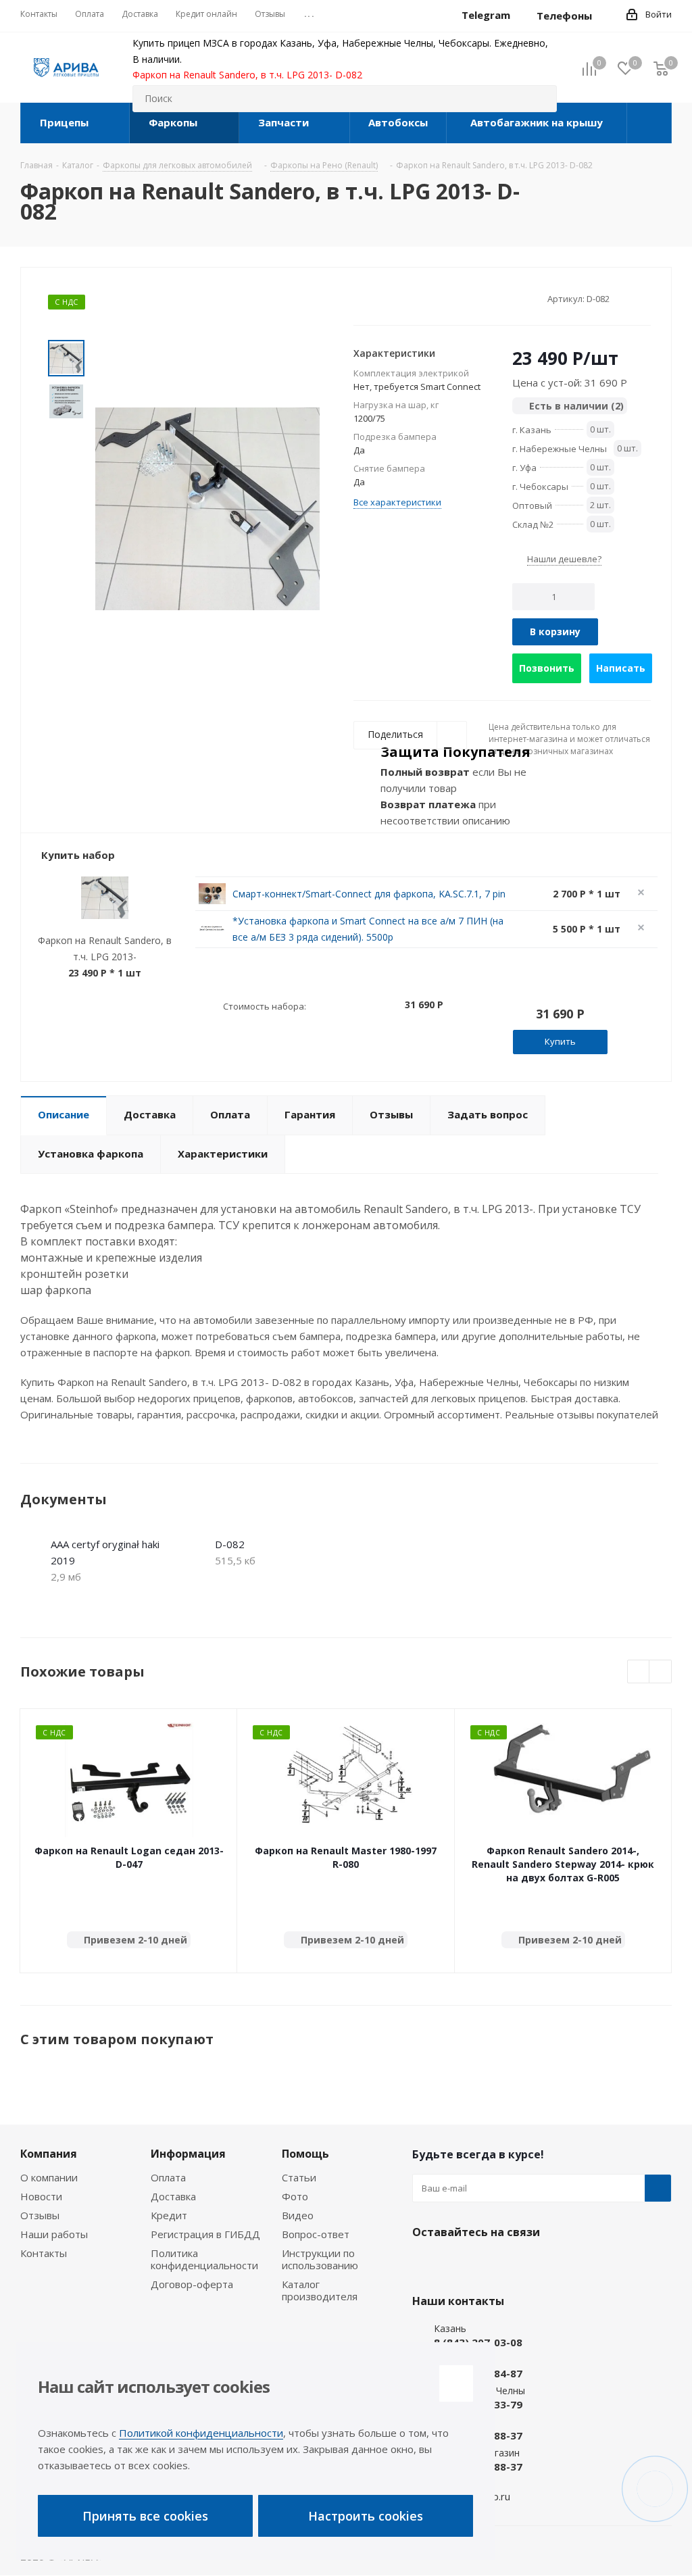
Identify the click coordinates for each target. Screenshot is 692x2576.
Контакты (44, 2253)
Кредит (169, 2215)
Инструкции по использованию (320, 2259)
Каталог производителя (320, 2290)
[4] (398, 298)
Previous (639, 1672)
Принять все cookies (145, 2516)
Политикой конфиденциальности (201, 2433)
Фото (295, 2196)
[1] (360, 298)
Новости (41, 2196)
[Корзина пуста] (661, 68)
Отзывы (40, 2215)
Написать (621, 668)
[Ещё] (649, 123)
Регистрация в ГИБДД (205, 2234)
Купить (560, 1041)
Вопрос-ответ (316, 2234)
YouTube (493, 2264)
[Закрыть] (456, 2383)
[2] (373, 298)
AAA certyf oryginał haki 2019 (105, 1552)
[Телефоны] (603, 16)
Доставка (173, 2196)
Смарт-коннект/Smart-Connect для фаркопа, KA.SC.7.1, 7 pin (369, 894)
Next (661, 1672)
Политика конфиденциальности (204, 2259)
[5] (411, 298)
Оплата (168, 2177)
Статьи (299, 2177)
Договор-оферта (192, 2284)
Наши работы (54, 2234)
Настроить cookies (366, 2516)
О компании (49, 2177)
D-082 (230, 1544)
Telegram (460, 2264)
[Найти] (541, 99)
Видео (298, 2215)
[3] (386, 298)
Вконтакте (426, 2264)
